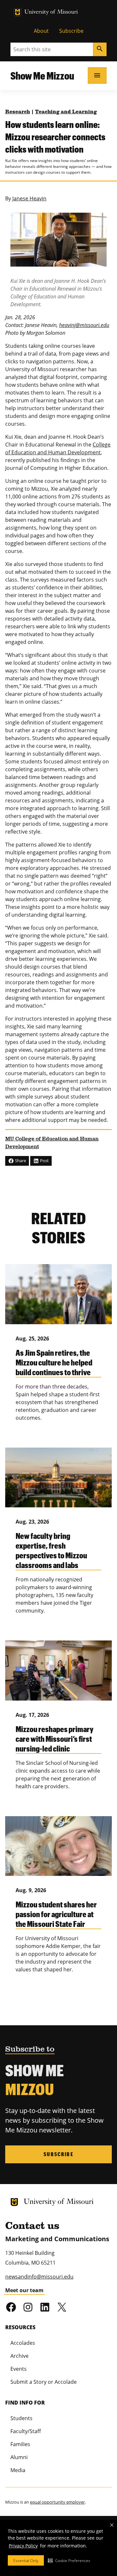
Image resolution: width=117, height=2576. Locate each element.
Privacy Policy (23, 2546)
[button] (69, 2560)
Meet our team (24, 2290)
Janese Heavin (29, 198)
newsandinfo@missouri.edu (39, 2277)
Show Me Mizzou (42, 75)
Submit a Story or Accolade (44, 2382)
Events (19, 2369)
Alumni (19, 2457)
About (41, 31)
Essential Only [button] (26, 2561)
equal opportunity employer (57, 2502)
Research (18, 112)
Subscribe (71, 31)
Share (20, 1161)
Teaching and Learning (66, 112)
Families (20, 2444)
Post (44, 1161)
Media (18, 2470)
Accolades (23, 2343)
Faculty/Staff (26, 2431)
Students (21, 2418)
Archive (19, 2356)
